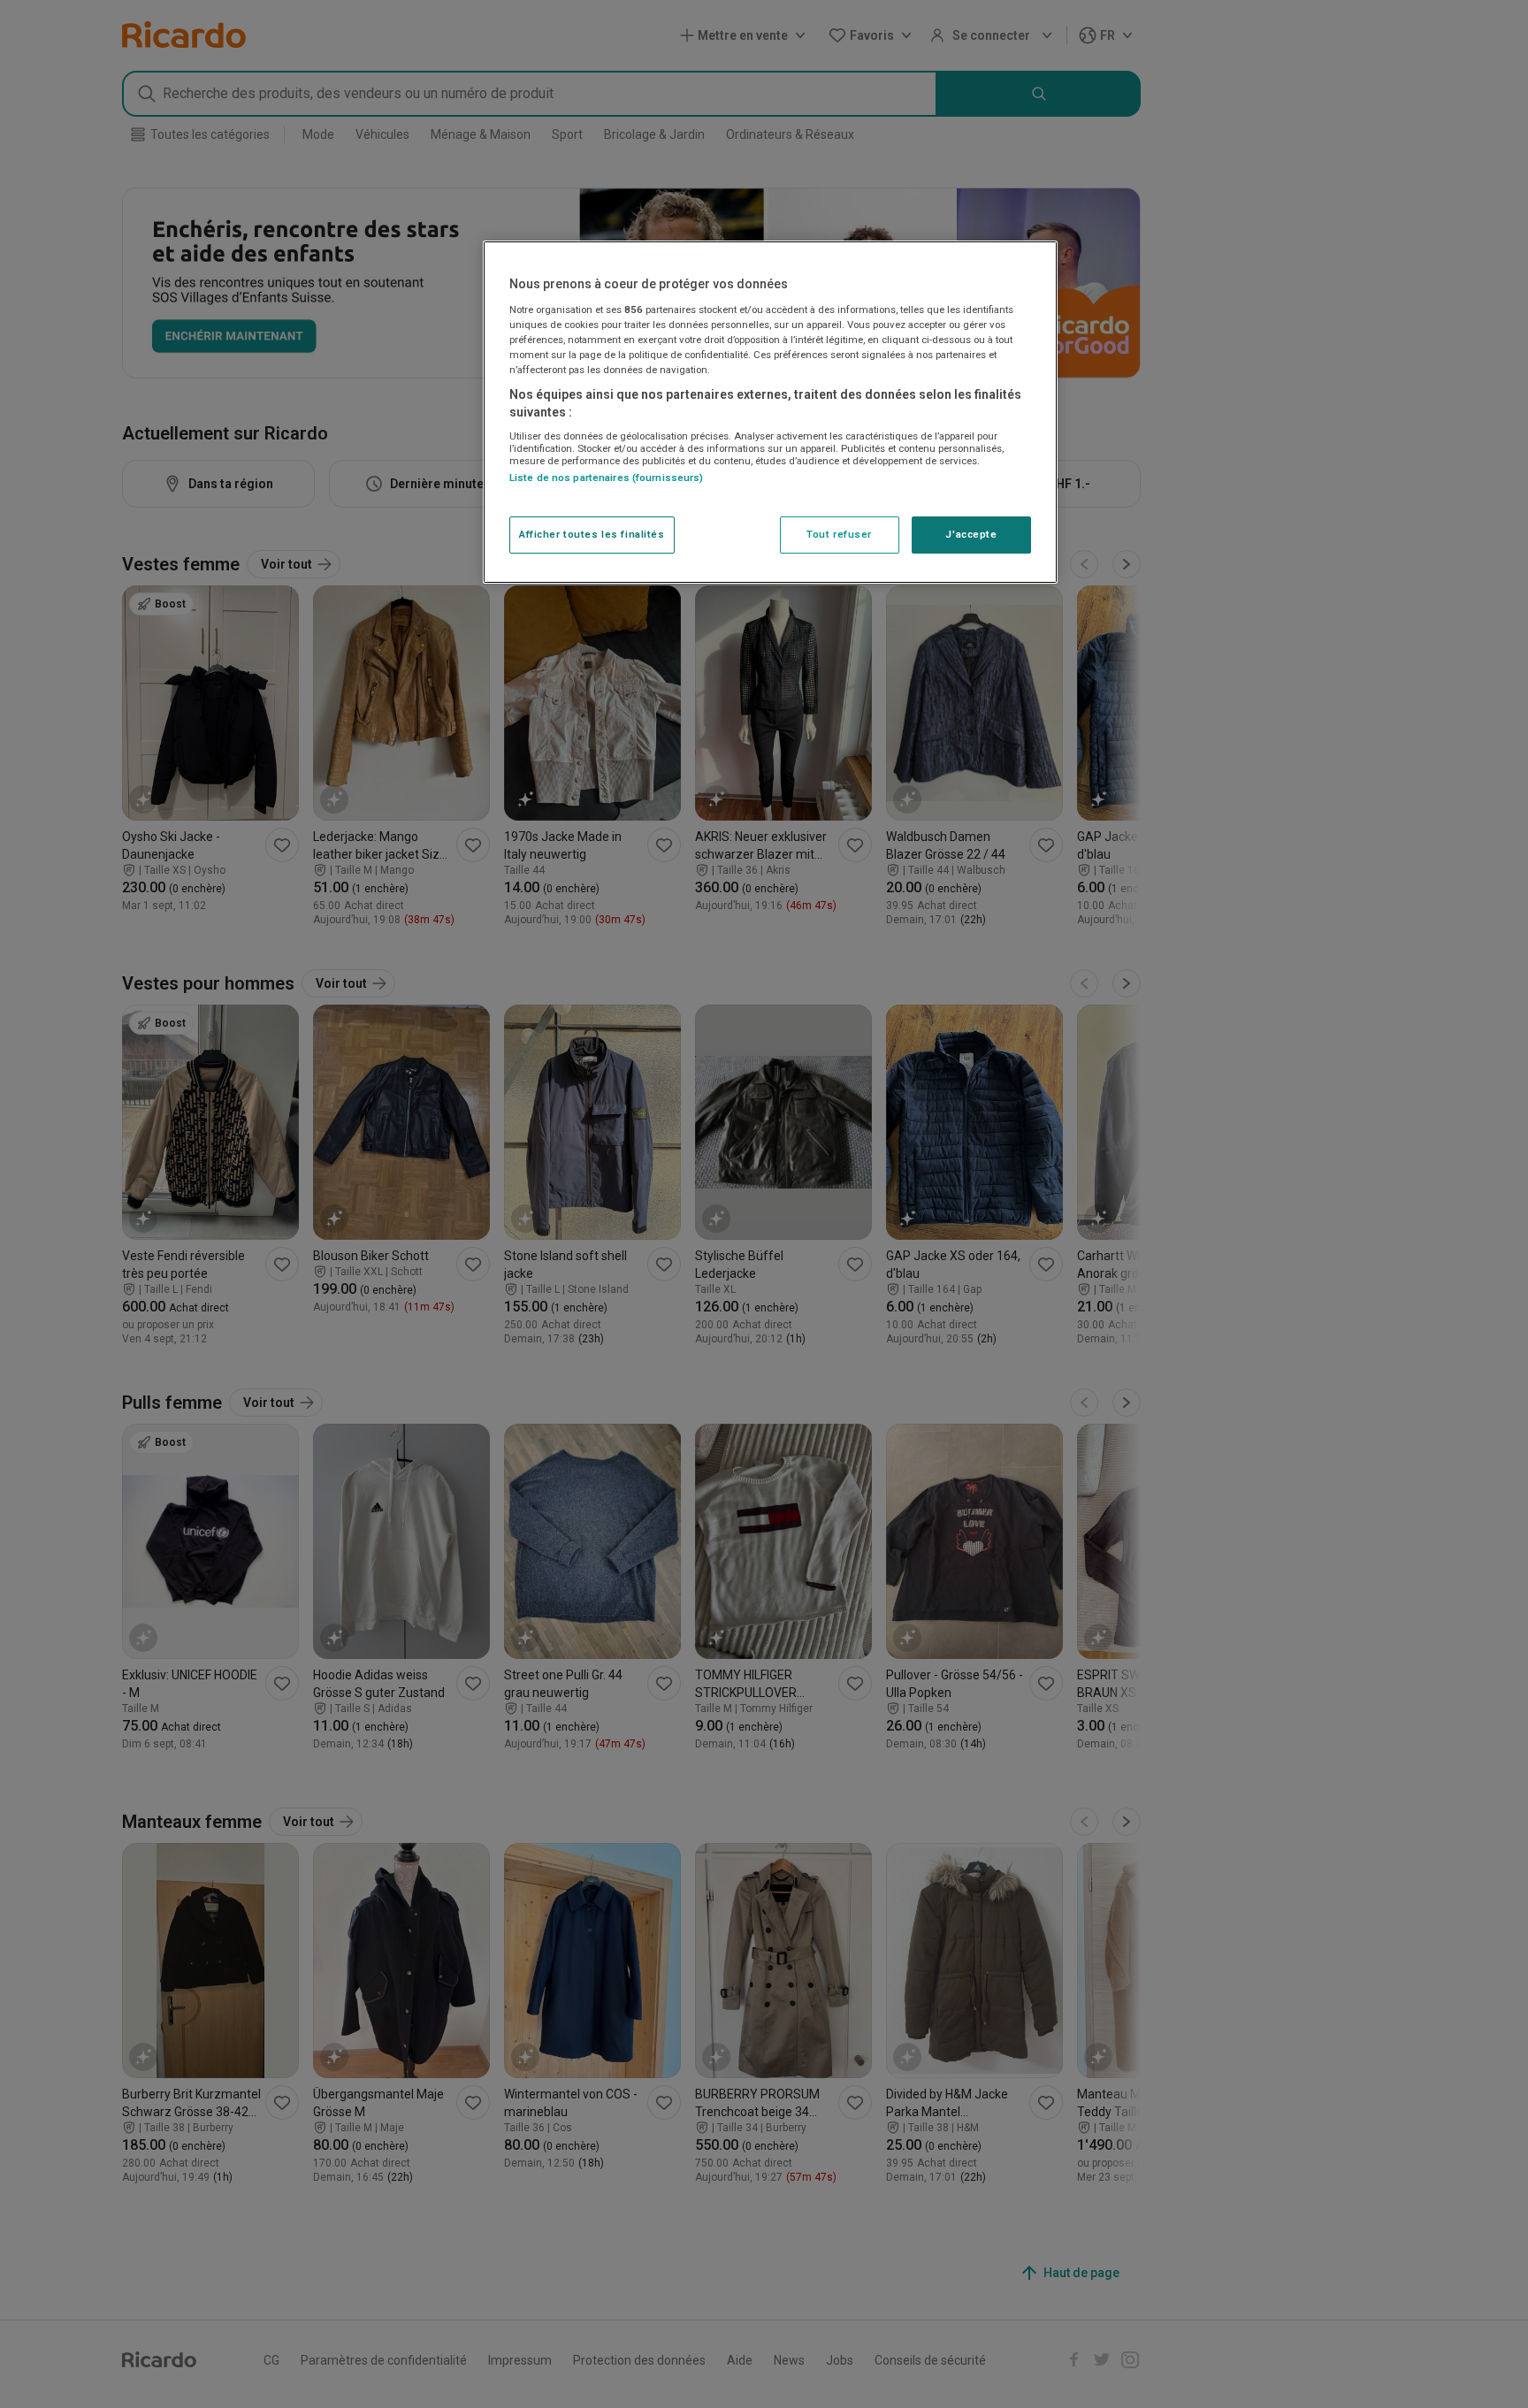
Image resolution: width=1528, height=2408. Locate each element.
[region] (770, 412)
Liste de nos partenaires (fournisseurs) (606, 478)
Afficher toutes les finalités (592, 534)
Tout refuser (839, 534)
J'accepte (971, 534)
